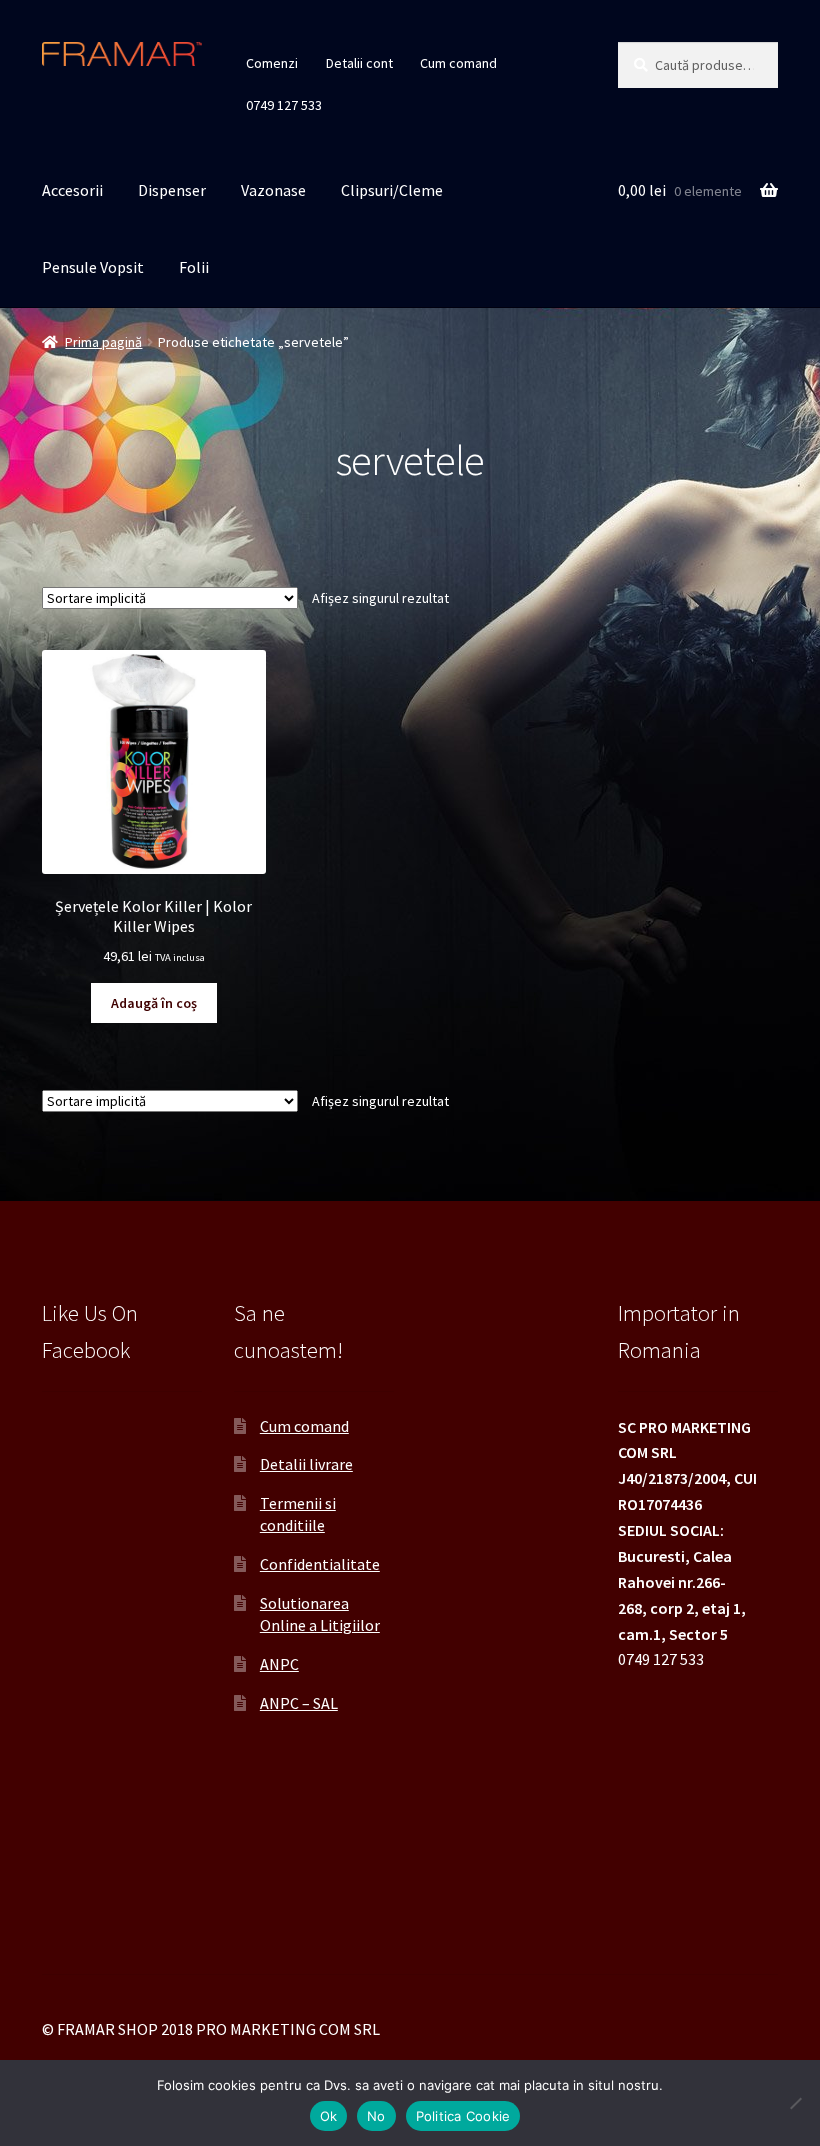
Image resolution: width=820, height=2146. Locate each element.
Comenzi (272, 63)
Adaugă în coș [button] (154, 1003)
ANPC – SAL (299, 1703)
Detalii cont (359, 63)
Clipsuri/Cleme (392, 190)
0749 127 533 (284, 105)
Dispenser (172, 190)
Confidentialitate (320, 1564)
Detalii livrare (306, 1464)
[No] (795, 2103)
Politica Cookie (463, 2116)
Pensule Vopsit (93, 267)
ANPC (279, 1664)
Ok (329, 2116)
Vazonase (273, 190)
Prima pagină (103, 342)
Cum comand (458, 63)
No (376, 2116)
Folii (194, 267)
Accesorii (72, 190)
